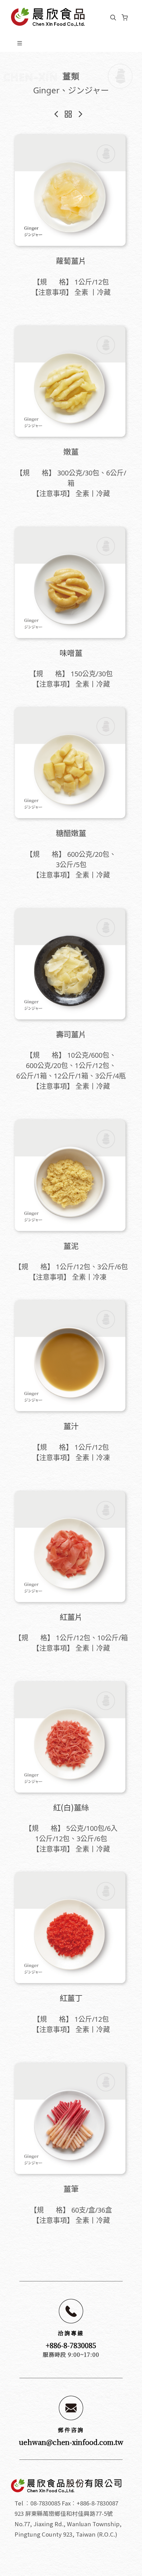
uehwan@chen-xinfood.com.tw (71, 2442)
